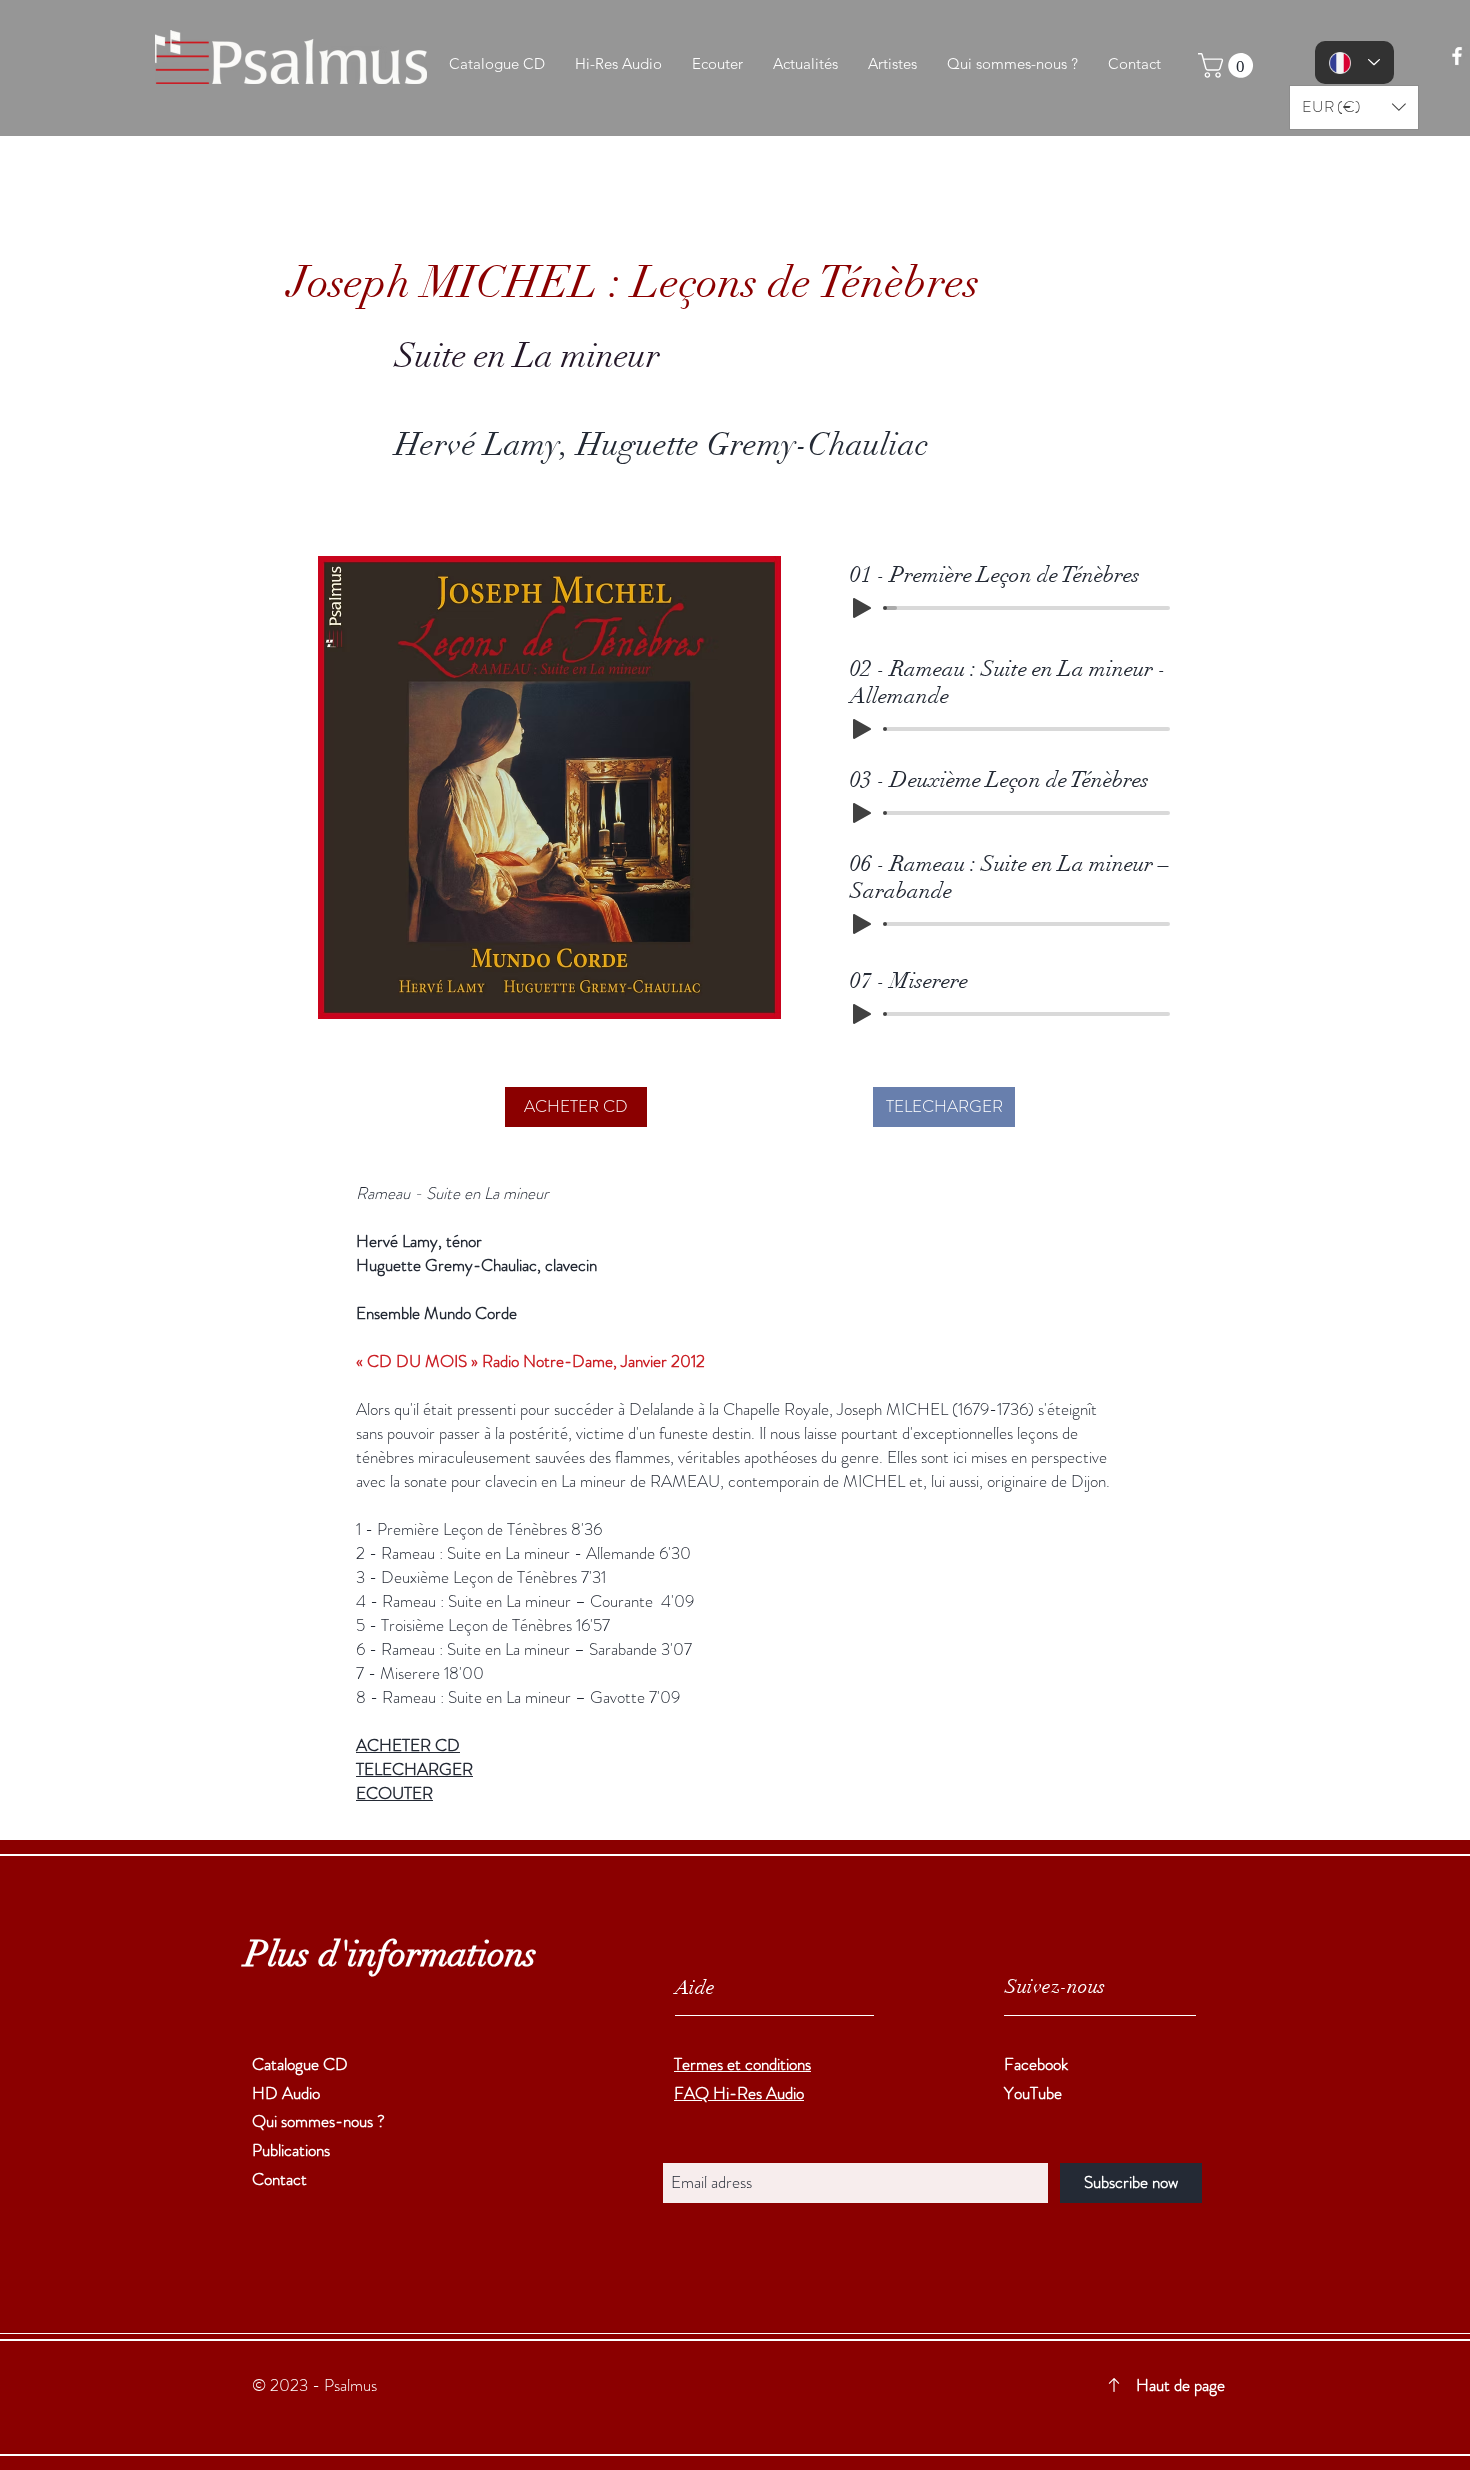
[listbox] (1354, 107)
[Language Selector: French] (1354, 62)
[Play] (862, 608)
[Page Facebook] (1457, 56)
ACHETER (393, 1745)
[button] (1228, 65)
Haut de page (1180, 2385)
